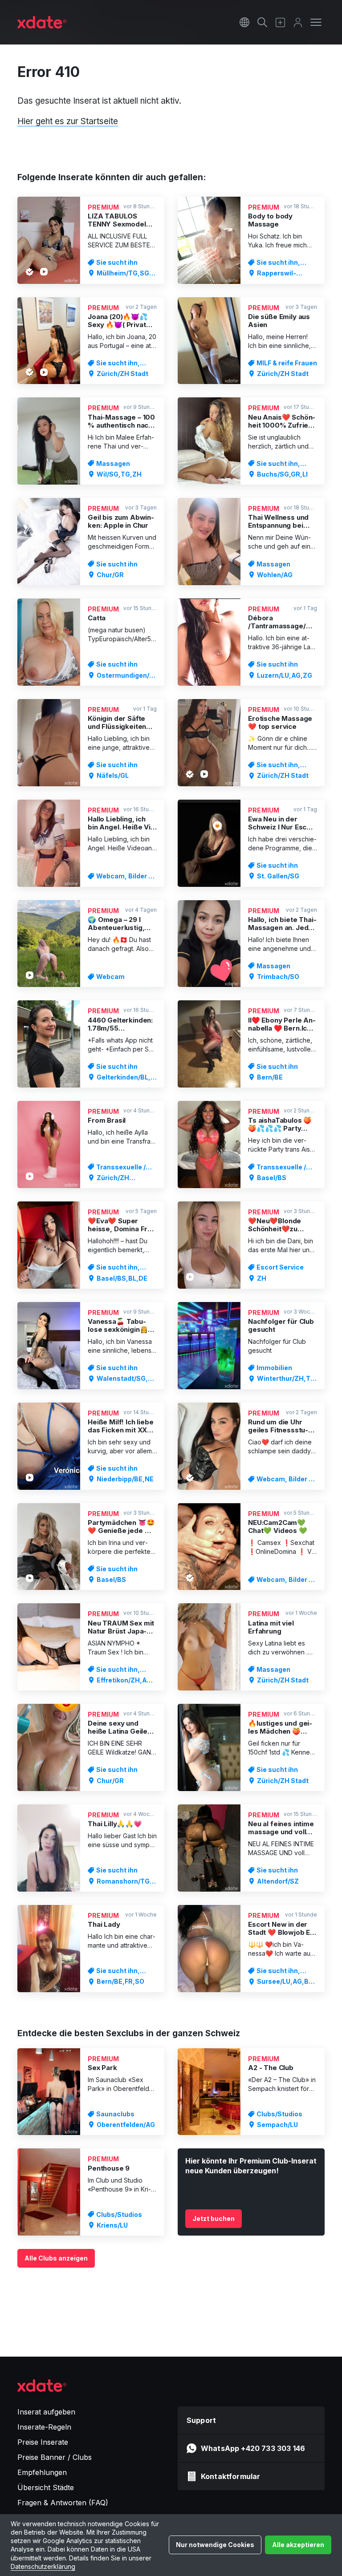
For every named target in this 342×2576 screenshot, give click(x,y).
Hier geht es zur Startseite (68, 121)
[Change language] (244, 22)
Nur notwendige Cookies (215, 2545)
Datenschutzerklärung (43, 2566)
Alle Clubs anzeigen (56, 2258)
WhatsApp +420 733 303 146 (253, 2448)
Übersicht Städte (46, 2487)
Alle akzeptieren (298, 2545)
